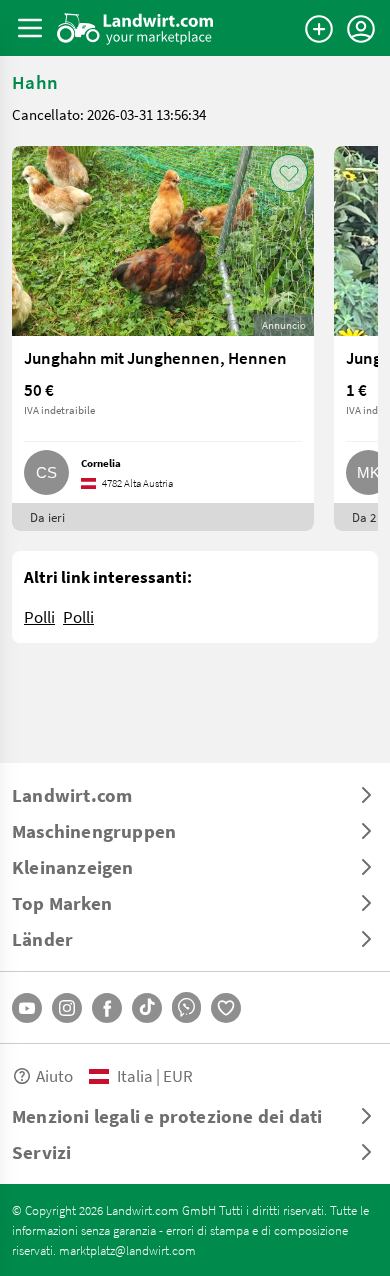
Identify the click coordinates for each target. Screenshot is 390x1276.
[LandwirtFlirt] (226, 1008)
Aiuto (54, 1075)
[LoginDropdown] (361, 29)
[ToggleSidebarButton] (30, 28)
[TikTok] (147, 1008)
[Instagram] (67, 1008)
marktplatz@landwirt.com (127, 1250)
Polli (39, 616)
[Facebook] (107, 1008)
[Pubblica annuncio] (319, 29)
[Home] (135, 28)
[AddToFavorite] (289, 173)
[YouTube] (27, 1008)
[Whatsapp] (186, 1007)
